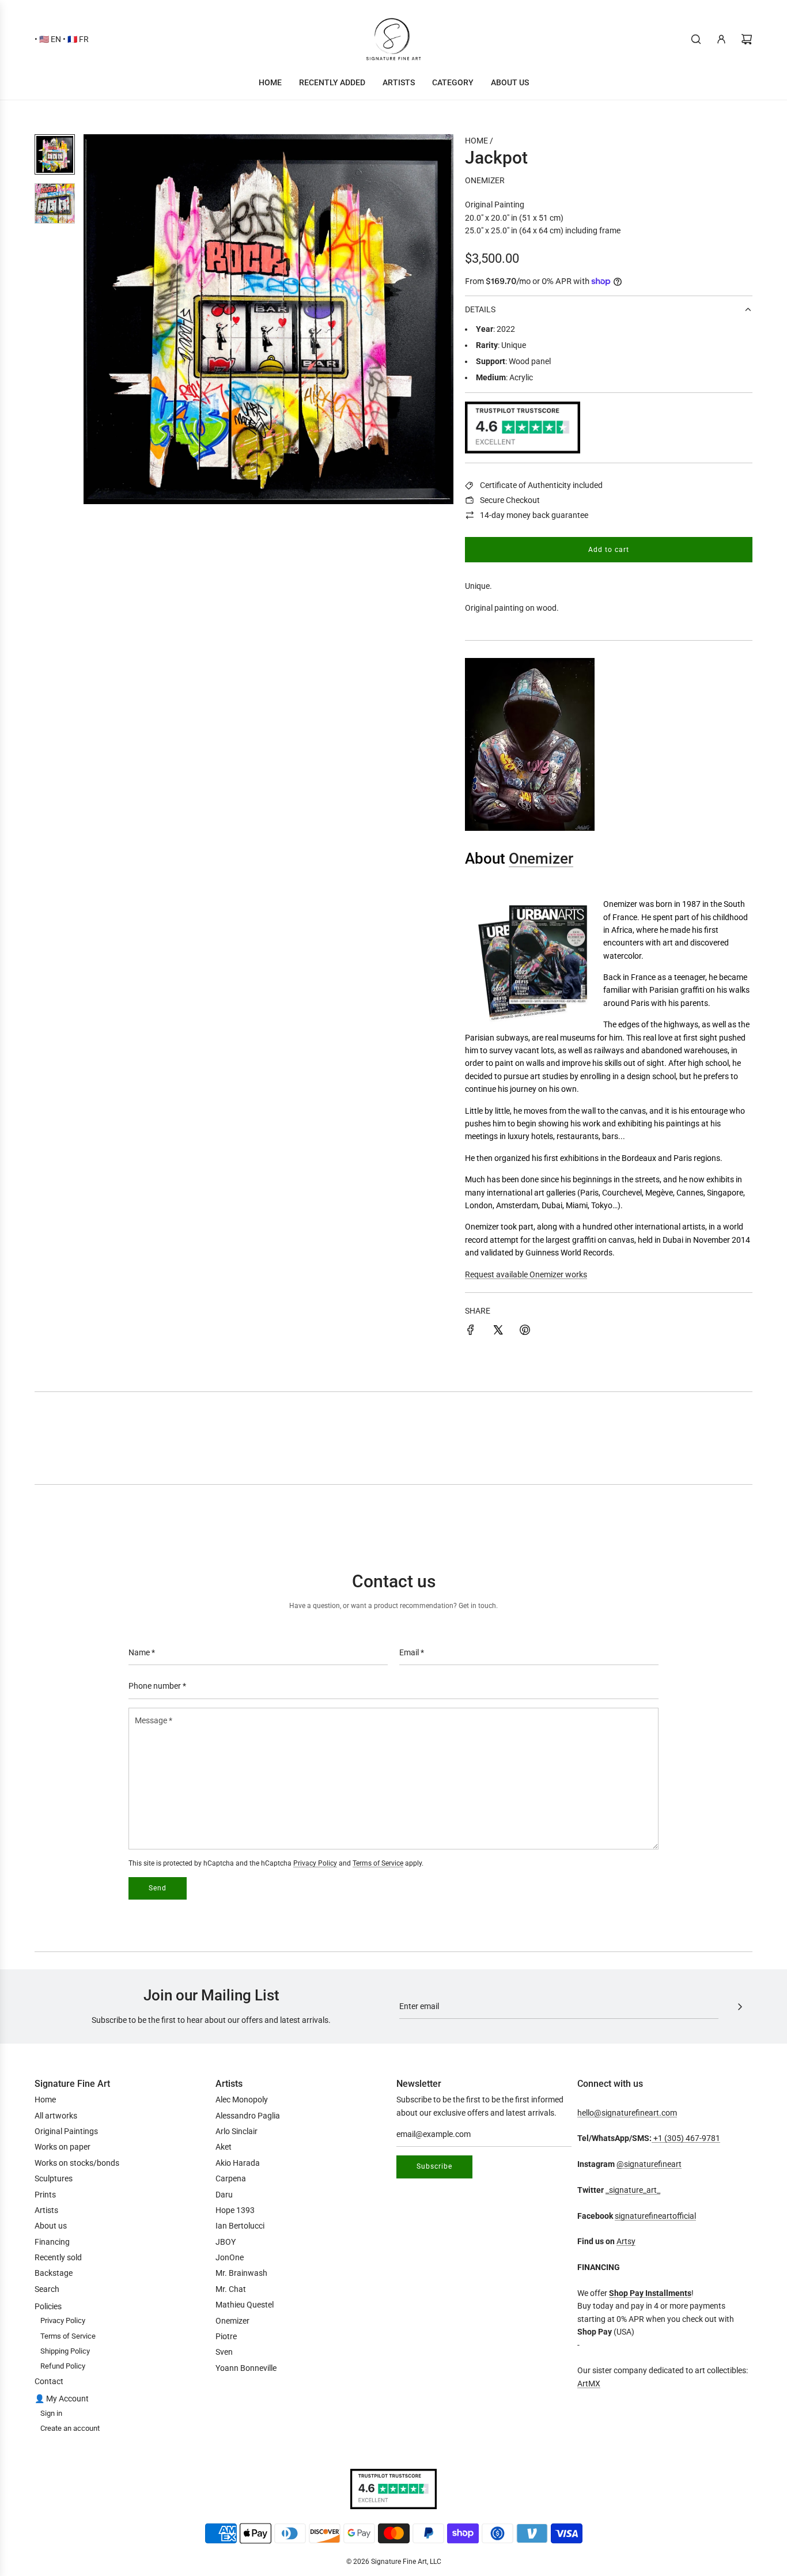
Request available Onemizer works (526, 1274)
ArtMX (589, 2384)
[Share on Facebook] (471, 1331)
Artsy (626, 2241)
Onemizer (485, 180)
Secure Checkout (510, 500)
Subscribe (434, 2166)
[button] (99, 319)
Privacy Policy (315, 1863)
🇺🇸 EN (50, 39)
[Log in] (721, 39)
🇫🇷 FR (78, 39)
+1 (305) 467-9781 (686, 2138)
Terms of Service (378, 1863)
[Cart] (747, 39)
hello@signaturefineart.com (627, 2113)
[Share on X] (498, 1331)
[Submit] (740, 2007)
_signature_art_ (633, 2190)
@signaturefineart (649, 2164)
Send (158, 1888)
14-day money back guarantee (534, 515)
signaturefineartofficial (655, 2216)
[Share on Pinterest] (525, 1331)
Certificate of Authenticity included (541, 485)
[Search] (696, 39)
